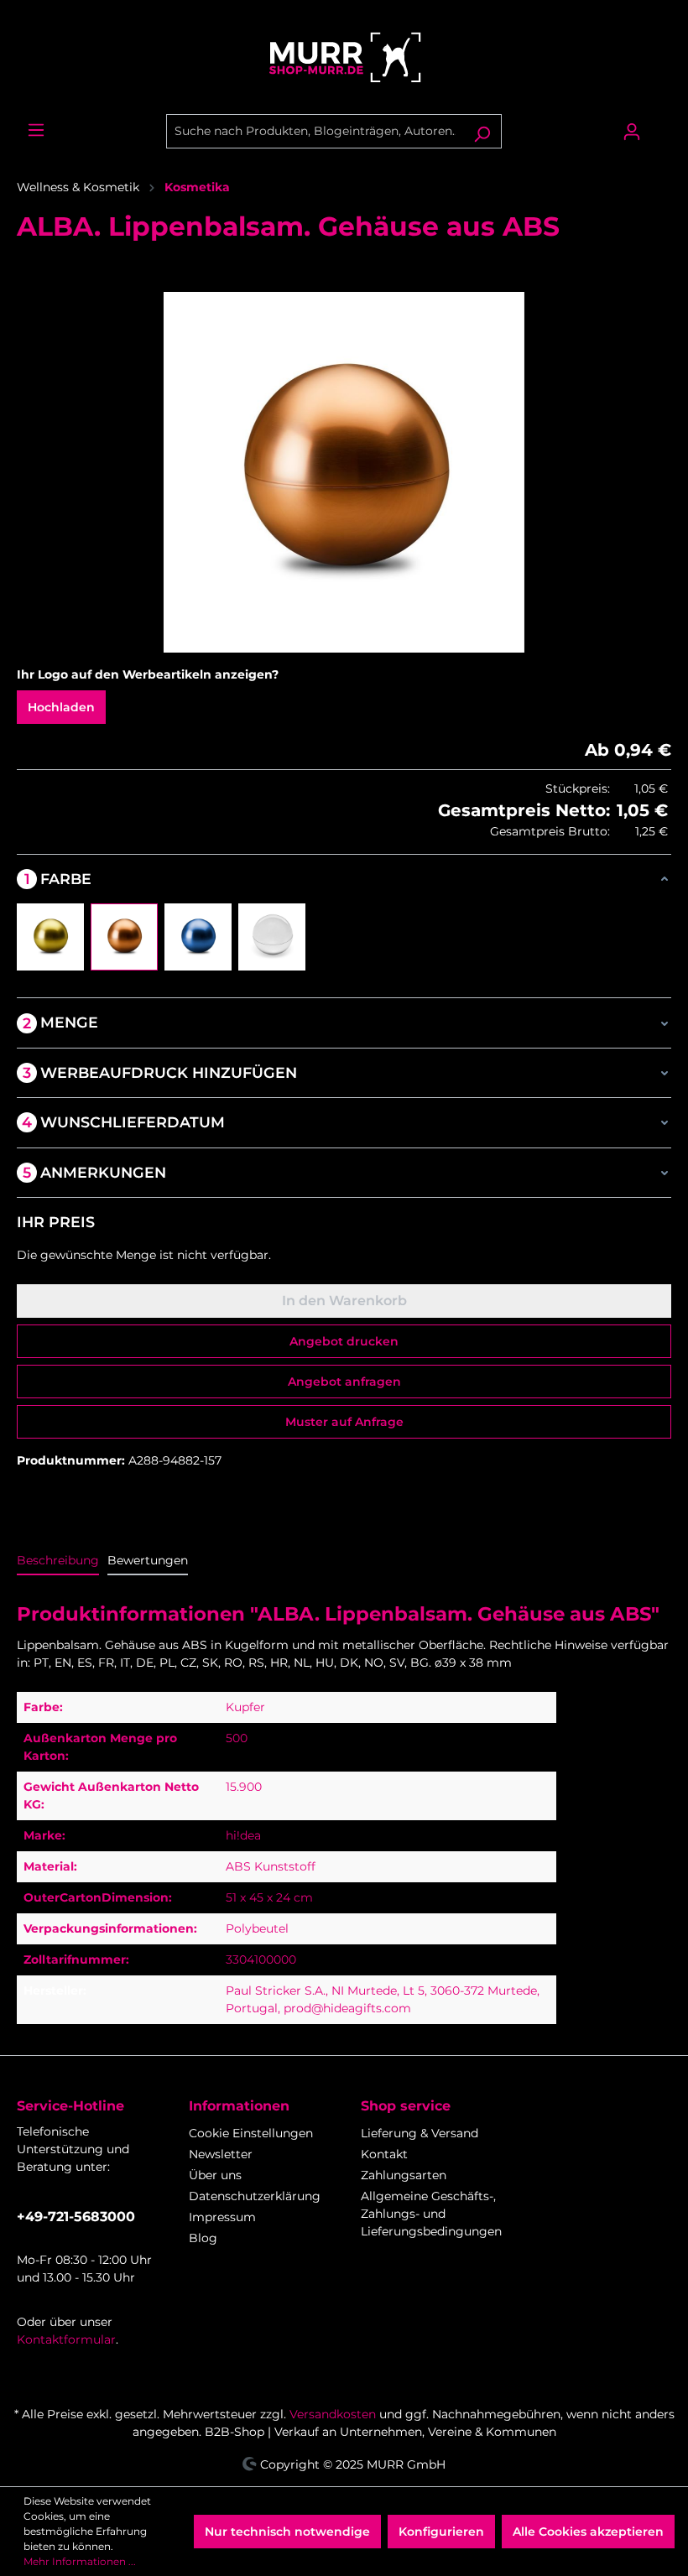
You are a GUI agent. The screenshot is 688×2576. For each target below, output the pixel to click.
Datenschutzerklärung (255, 2196)
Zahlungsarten (404, 2175)
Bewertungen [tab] (148, 1560)
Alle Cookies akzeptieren (588, 2532)
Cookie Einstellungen (251, 2133)
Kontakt (384, 2154)
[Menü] (36, 130)
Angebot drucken (344, 1341)
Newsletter (221, 2154)
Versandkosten (333, 2414)
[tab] (58, 1561)
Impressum (222, 2217)
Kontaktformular (66, 2339)
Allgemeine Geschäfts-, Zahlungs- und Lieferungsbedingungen (431, 2214)
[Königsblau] (198, 937)
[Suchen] (482, 131)
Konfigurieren (441, 2532)
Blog (203, 2238)
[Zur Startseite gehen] (344, 57)
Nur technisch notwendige (287, 2532)
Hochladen (61, 707)
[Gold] (50, 937)
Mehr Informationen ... (80, 2561)
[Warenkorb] (661, 125)
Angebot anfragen (344, 1382)
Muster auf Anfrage (344, 1422)
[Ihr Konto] (632, 132)
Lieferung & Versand (420, 2133)
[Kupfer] (124, 937)
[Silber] (272, 937)
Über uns (215, 2175)
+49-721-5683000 (76, 2217)
